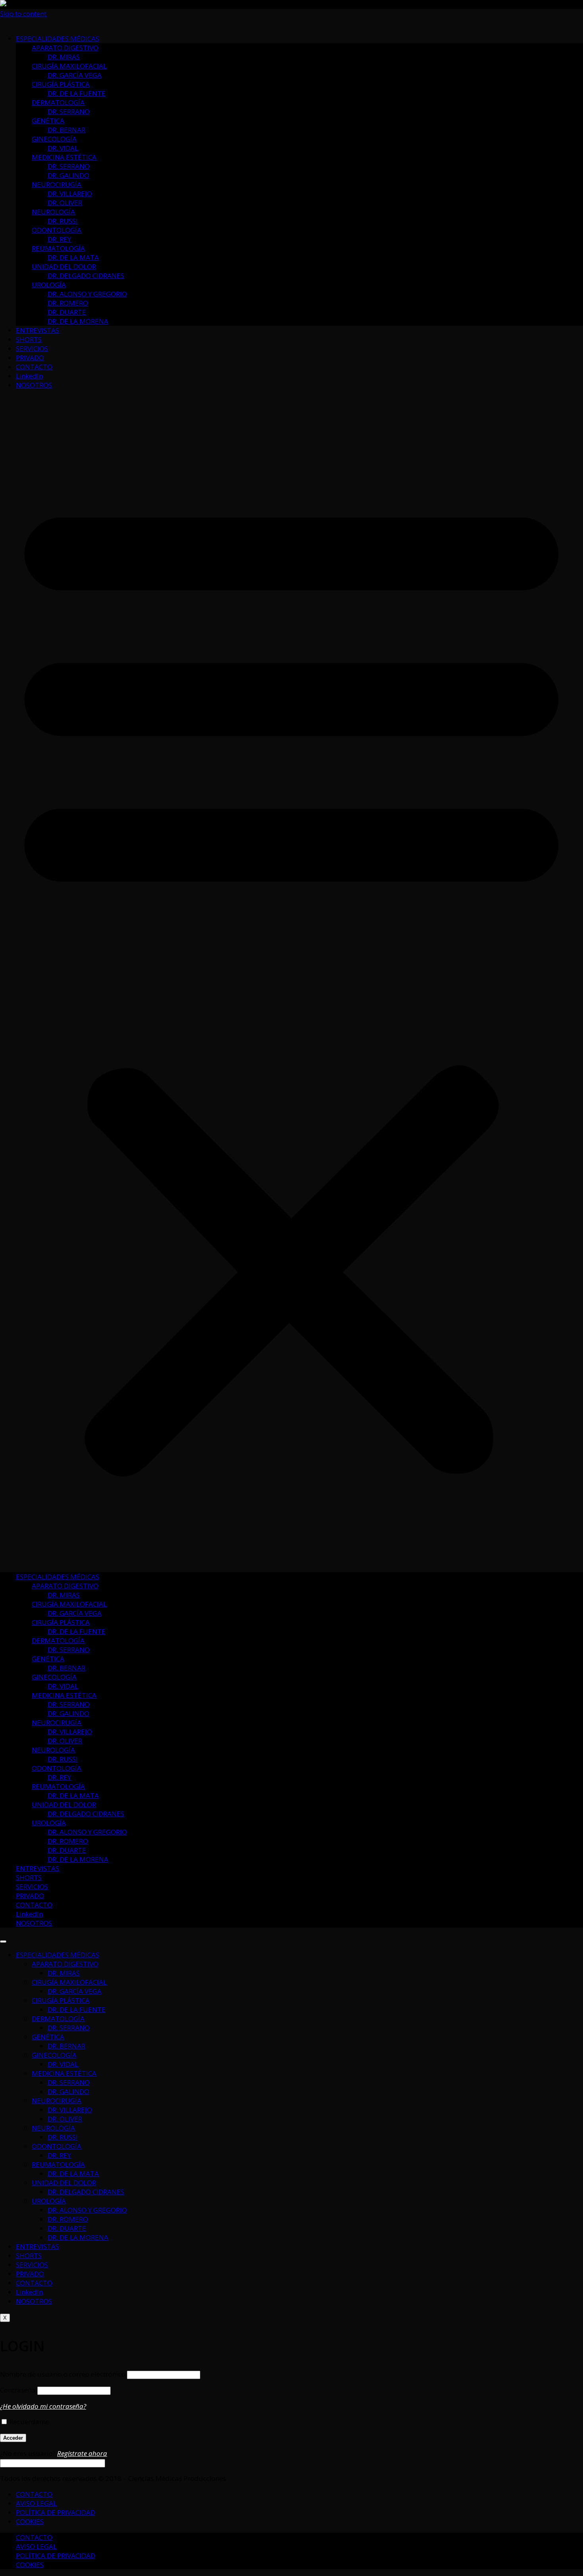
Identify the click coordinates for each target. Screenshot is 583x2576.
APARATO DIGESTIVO (65, 48)
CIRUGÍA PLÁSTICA (61, 84)
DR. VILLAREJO (70, 194)
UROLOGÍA (49, 285)
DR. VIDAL (63, 148)
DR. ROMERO (68, 303)
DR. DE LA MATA (73, 257)
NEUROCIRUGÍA (57, 184)
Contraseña (18, 2390)
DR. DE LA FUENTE (77, 93)
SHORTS (29, 339)
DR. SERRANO (69, 112)
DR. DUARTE (67, 312)
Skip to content (23, 14)
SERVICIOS (32, 349)
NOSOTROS (34, 385)
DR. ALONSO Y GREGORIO (87, 294)
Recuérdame (29, 2422)
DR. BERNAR (66, 130)
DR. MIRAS (64, 57)
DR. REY (59, 239)
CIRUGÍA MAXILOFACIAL (69, 66)
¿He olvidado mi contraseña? (43, 2406)
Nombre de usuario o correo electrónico (63, 2374)
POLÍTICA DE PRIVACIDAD (56, 2512)
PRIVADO (30, 358)
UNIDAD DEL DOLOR (64, 267)
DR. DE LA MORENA (78, 321)
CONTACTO (34, 367)
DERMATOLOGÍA (58, 102)
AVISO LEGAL (36, 2503)
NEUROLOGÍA (53, 212)
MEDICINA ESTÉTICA (64, 157)
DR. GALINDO (68, 175)
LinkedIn (29, 376)
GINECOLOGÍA (54, 139)
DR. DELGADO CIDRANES (86, 276)
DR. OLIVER (65, 203)
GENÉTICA (48, 121)
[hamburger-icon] (3, 1942)
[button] (291, 981)
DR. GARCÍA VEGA (75, 75)
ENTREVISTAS (37, 330)
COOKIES (30, 2522)
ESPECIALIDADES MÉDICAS (58, 39)
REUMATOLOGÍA (58, 248)
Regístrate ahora (82, 2453)
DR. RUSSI (63, 221)
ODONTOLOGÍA (57, 230)
